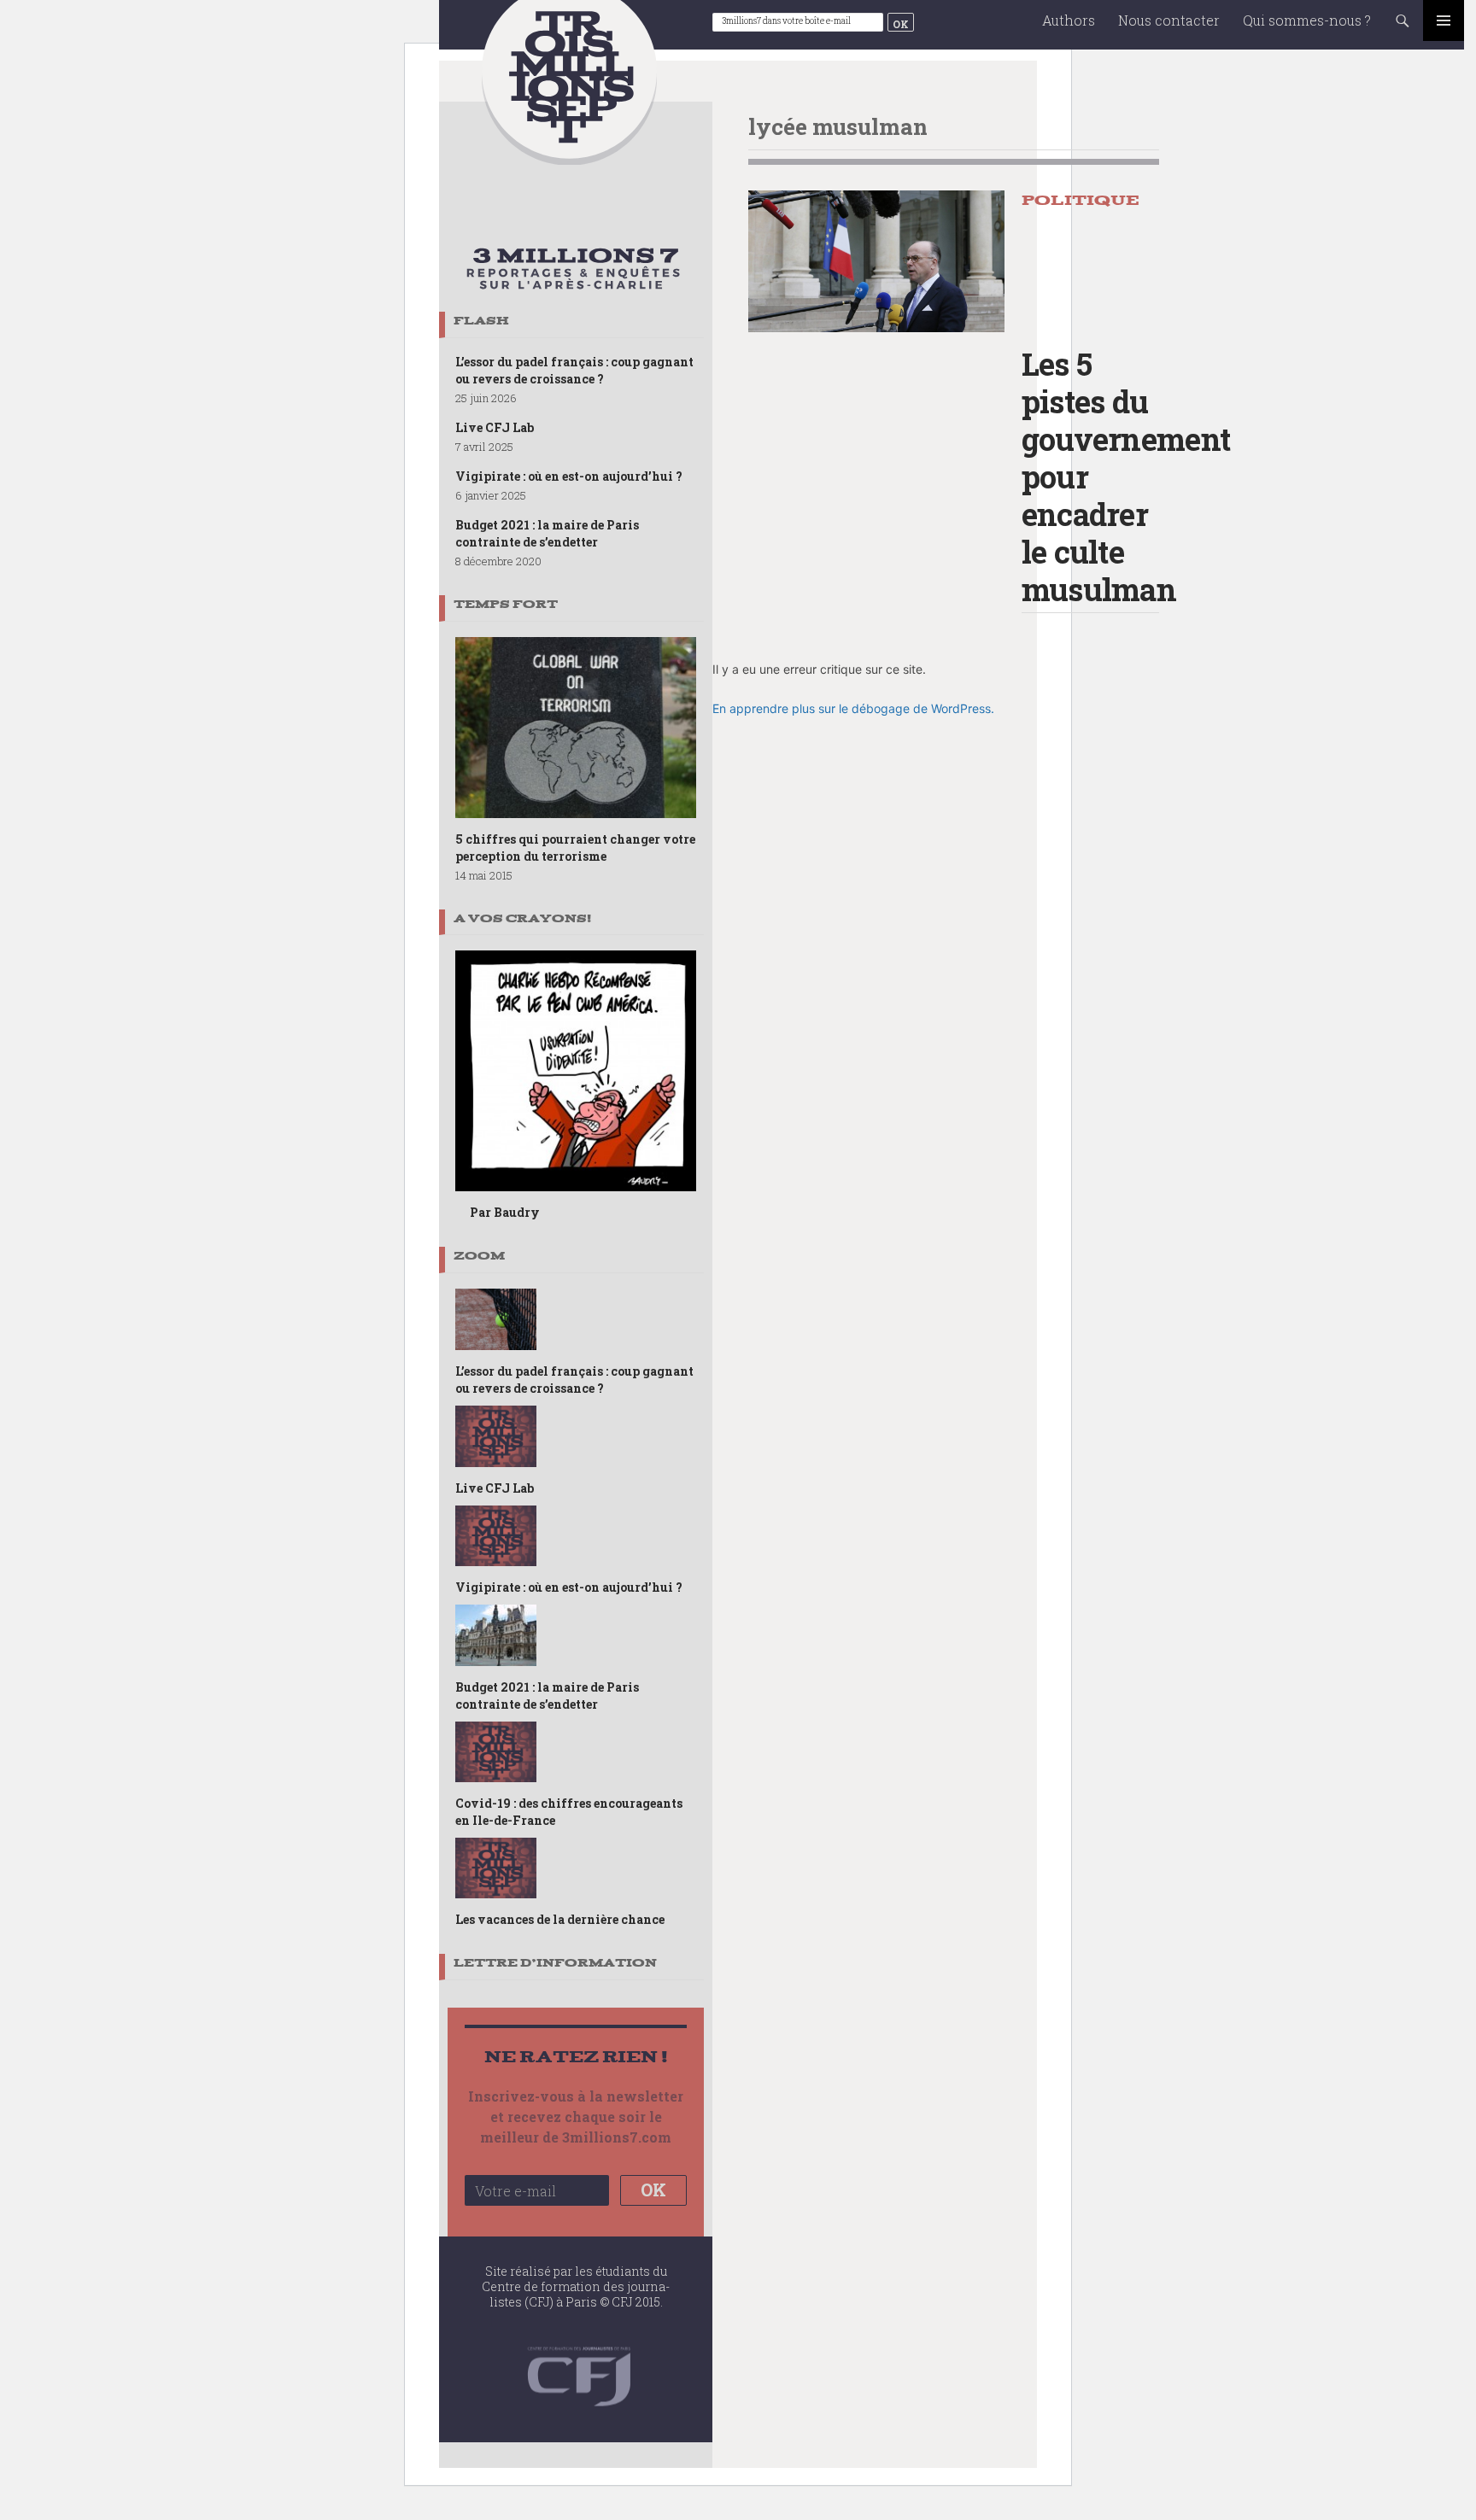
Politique (1081, 200)
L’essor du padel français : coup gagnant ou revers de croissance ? (574, 370)
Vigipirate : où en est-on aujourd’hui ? (569, 476)
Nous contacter (1169, 20)
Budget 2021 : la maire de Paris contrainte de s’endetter (547, 533)
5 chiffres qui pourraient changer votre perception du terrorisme (575, 848)
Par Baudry (505, 1212)
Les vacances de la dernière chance (560, 1919)
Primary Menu (1444, 20)
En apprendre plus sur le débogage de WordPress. (853, 708)
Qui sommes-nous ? (1307, 20)
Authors (1069, 20)
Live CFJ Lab (495, 427)
